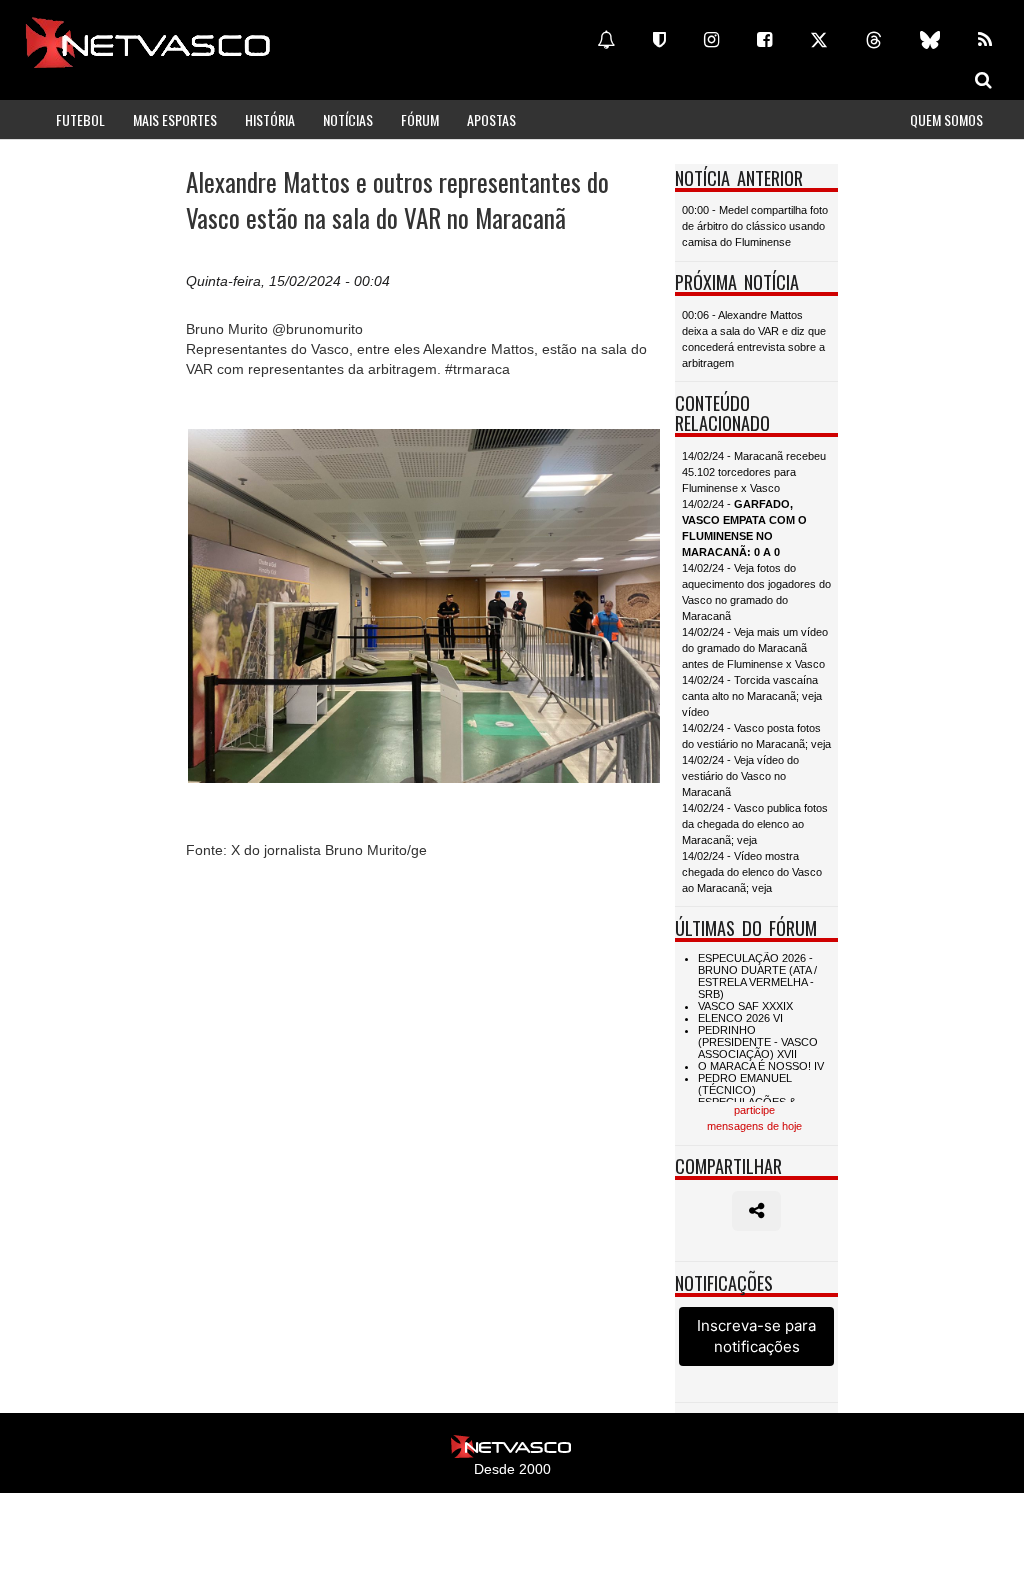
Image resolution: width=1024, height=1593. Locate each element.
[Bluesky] (930, 40)
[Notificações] (606, 40)
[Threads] (874, 40)
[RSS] (985, 40)
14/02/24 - (744, 528)
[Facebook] (764, 40)
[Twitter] (819, 40)
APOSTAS (491, 119)
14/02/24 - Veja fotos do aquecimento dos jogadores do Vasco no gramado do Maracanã (756, 592)
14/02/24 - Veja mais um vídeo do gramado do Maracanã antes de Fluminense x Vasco (755, 648)
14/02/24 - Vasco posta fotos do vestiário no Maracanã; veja (756, 736)
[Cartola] (659, 40)
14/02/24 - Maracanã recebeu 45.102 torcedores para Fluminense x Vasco (754, 472)
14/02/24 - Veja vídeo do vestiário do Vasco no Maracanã (740, 776)
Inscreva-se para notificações (756, 1336)
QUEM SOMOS (946, 119)
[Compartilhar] (756, 1211)
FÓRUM (420, 119)
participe (754, 1110)
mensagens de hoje (754, 1126)
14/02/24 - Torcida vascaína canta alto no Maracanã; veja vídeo (752, 696)
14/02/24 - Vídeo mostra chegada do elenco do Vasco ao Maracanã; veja (752, 872)
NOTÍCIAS (348, 119)
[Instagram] (711, 40)
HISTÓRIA (270, 119)
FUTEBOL (80, 119)
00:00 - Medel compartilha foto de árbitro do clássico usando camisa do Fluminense (755, 226)
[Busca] (983, 80)
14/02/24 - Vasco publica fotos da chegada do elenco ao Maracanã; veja (755, 824)
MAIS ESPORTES (175, 119)
